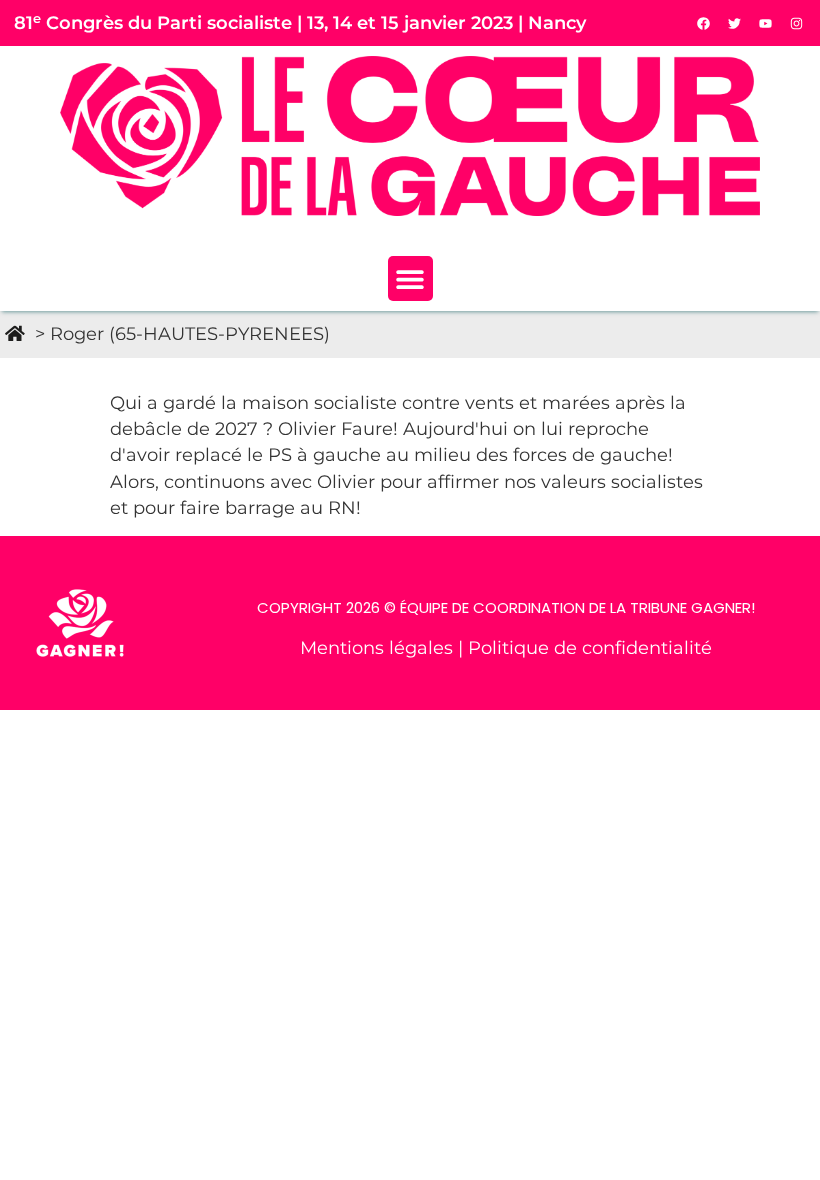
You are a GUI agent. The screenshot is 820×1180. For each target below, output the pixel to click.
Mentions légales (379, 647)
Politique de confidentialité (590, 647)
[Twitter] (735, 23)
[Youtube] (766, 23)
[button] (410, 278)
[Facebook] (704, 23)
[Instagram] (797, 23)
